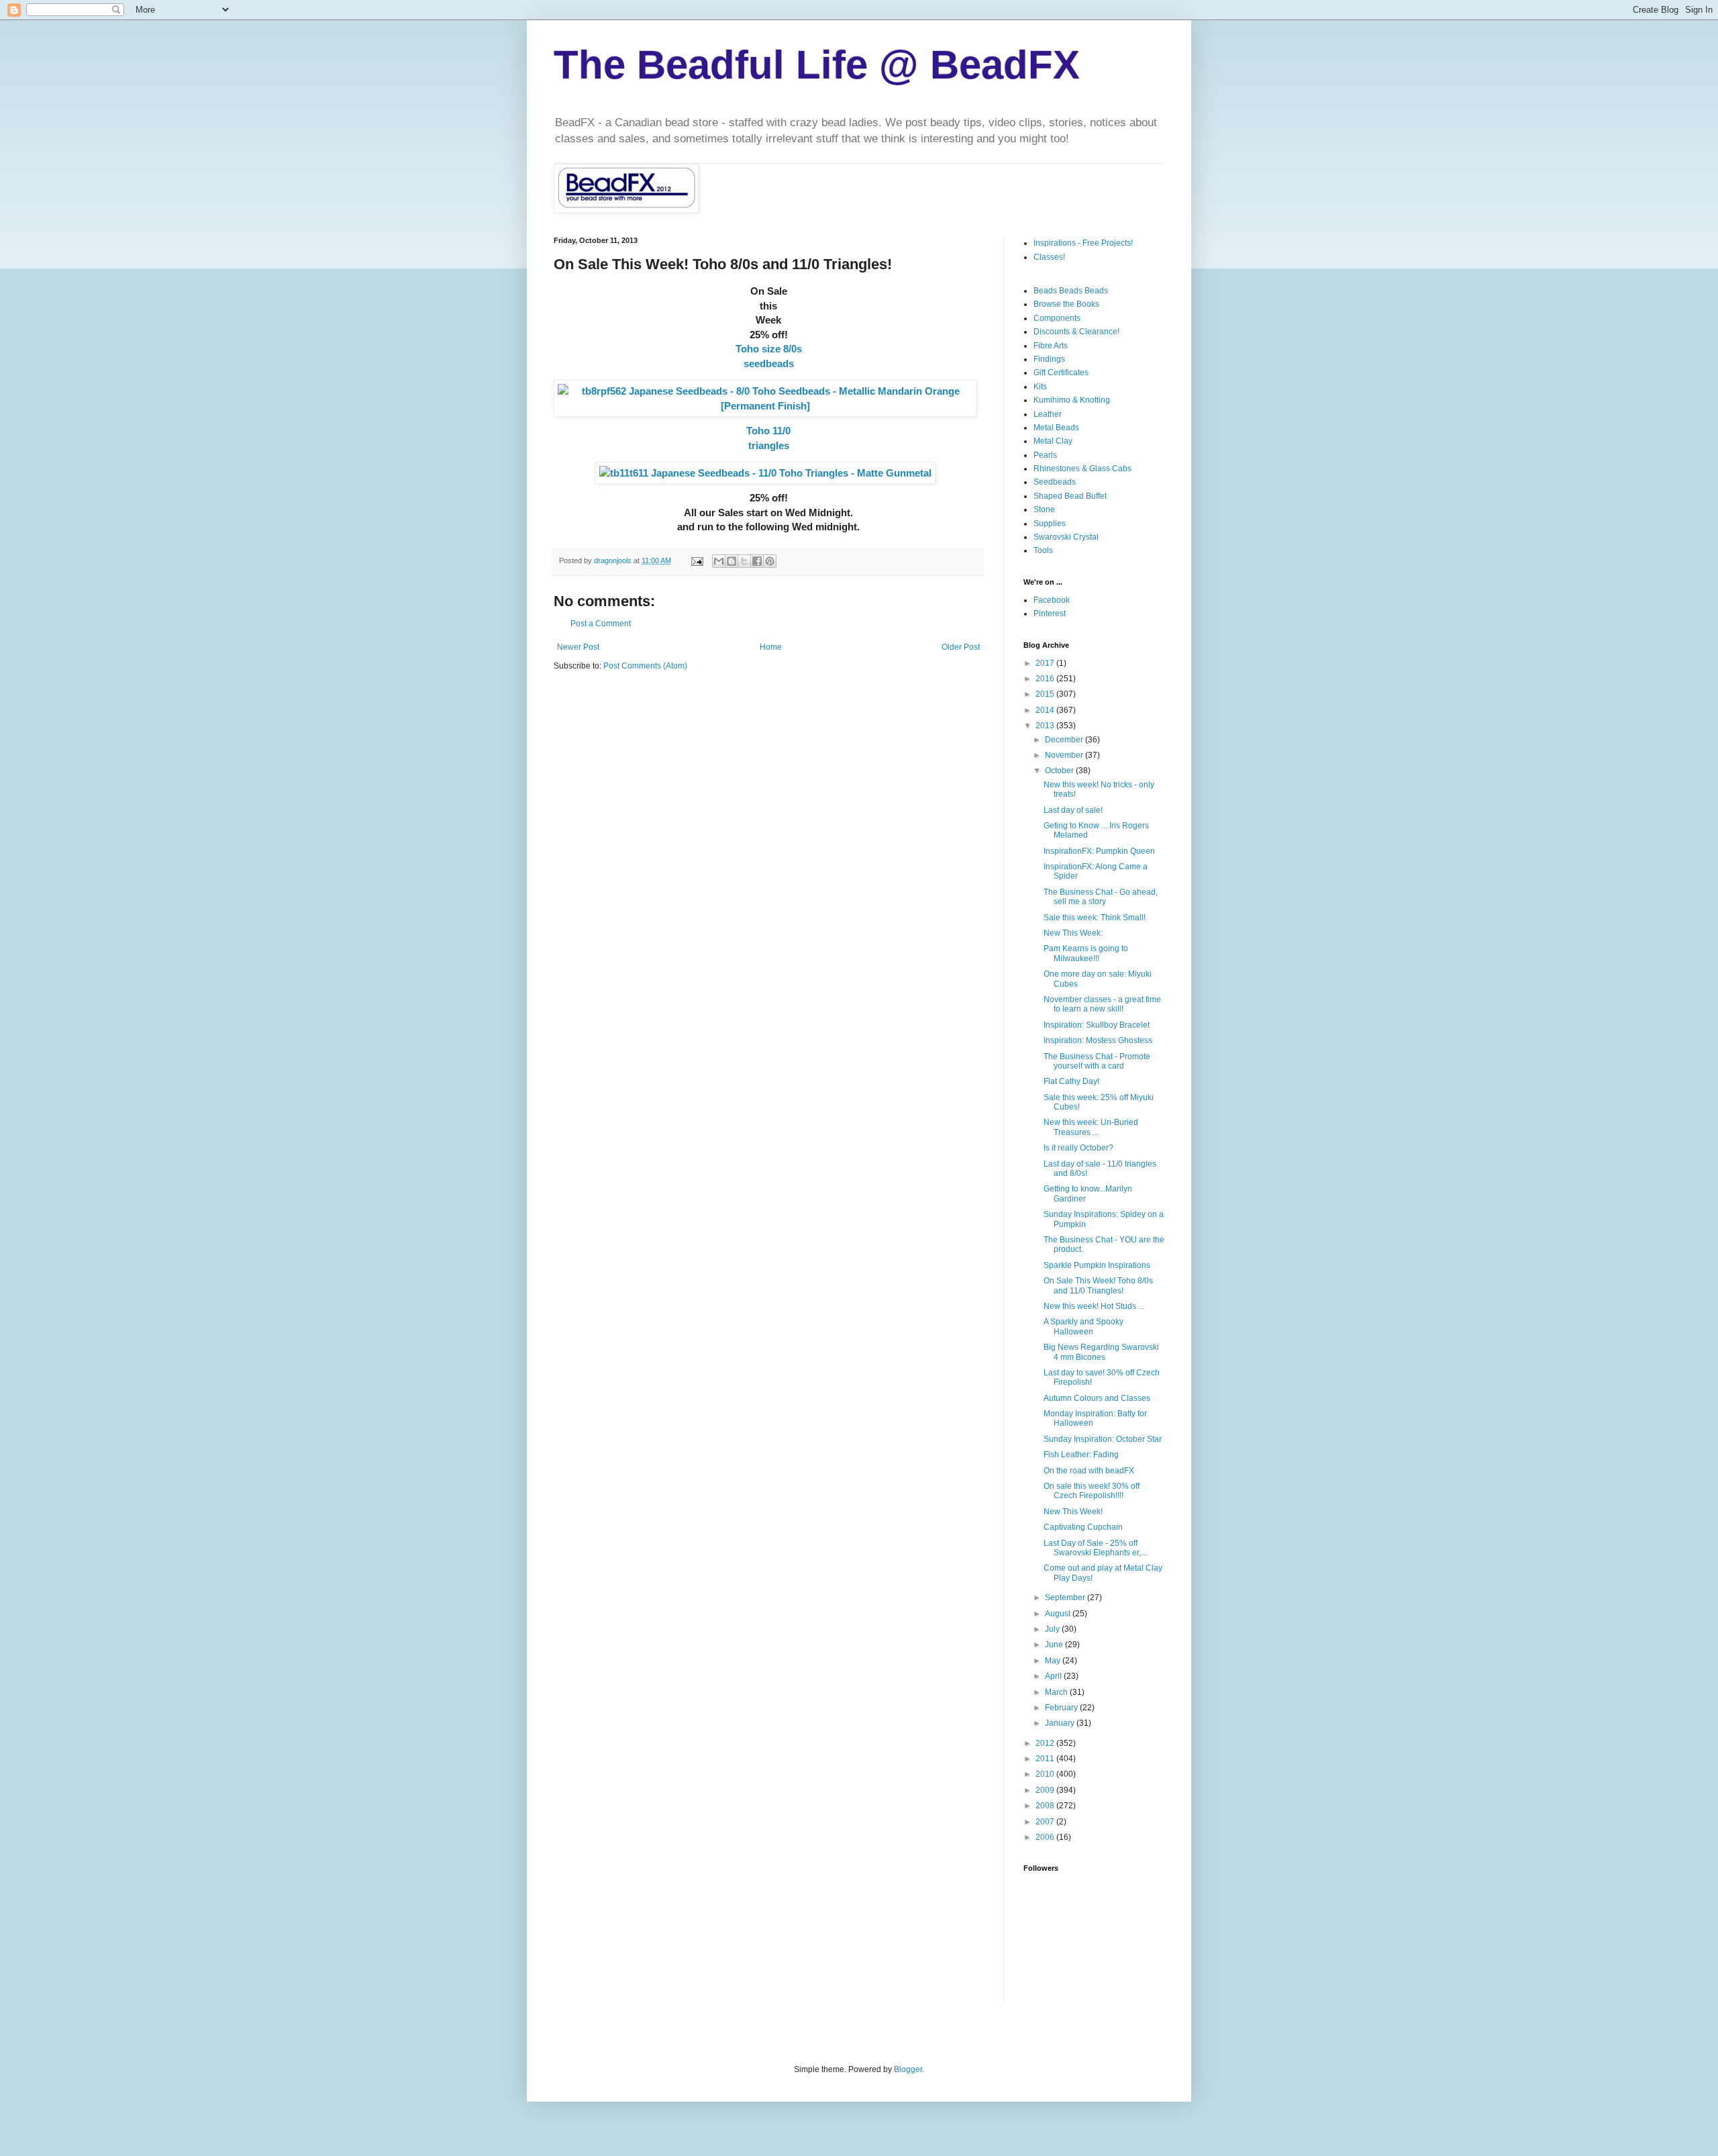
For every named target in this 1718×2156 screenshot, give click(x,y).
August (1059, 1614)
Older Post (961, 647)
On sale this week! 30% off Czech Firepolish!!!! (1092, 1491)
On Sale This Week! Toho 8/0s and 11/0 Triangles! (1098, 1285)
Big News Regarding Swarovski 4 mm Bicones (1101, 1352)
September (1066, 1598)
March (1057, 1692)
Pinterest (1050, 614)
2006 (1046, 1837)
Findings (1049, 359)
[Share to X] (744, 561)
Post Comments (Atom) (645, 666)
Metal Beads (1056, 428)
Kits (1040, 387)
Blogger (908, 2069)
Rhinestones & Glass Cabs (1082, 469)
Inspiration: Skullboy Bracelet (1097, 1025)
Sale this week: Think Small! (1095, 918)
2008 (1046, 1806)
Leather (1048, 414)
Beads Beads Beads (1071, 291)
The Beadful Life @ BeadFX (817, 65)
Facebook (1052, 600)
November (1065, 755)
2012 (1046, 1743)
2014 (1046, 710)
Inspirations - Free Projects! (1083, 243)
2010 (1046, 1774)
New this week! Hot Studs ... (1094, 1306)
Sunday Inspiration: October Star (1103, 1439)
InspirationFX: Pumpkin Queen (1099, 851)
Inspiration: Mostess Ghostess (1098, 1040)
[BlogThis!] (731, 561)
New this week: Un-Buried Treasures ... (1091, 1127)
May (1054, 1661)
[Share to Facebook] (757, 561)
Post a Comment (601, 624)
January (1061, 1723)
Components (1057, 318)
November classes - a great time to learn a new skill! (1102, 1004)
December (1065, 740)
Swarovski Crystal (1066, 537)
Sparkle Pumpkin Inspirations (1097, 1265)
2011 (1046, 1759)
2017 (1046, 663)
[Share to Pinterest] (770, 561)
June (1055, 1645)
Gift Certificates (1061, 373)
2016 (1046, 679)
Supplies (1050, 524)
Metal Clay (1053, 441)
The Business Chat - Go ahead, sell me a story (1101, 897)
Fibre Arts (1051, 346)
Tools (1043, 550)
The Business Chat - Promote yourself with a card (1097, 1061)
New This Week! (1073, 1512)
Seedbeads (1055, 482)
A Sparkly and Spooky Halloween (1083, 1326)
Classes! (1049, 257)
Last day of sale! (1073, 810)
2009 (1046, 1790)
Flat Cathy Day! (1071, 1081)
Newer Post (578, 647)
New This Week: (1073, 933)
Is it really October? (1078, 1148)
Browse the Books (1066, 304)
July (1053, 1629)
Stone (1044, 509)
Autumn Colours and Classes (1097, 1398)
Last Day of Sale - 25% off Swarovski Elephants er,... (1095, 1548)
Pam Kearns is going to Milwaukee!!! (1086, 953)
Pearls (1045, 455)
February (1062, 1708)
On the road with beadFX (1089, 1471)
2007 (1046, 1822)
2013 (1046, 726)
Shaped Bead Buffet (1070, 496)
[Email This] (719, 561)
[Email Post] (697, 560)
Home (771, 647)
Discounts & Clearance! (1076, 332)
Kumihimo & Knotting (1072, 400)
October (1060, 771)
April (1054, 1676)
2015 (1046, 694)
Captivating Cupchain (1083, 1527)
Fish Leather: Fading (1081, 1455)
